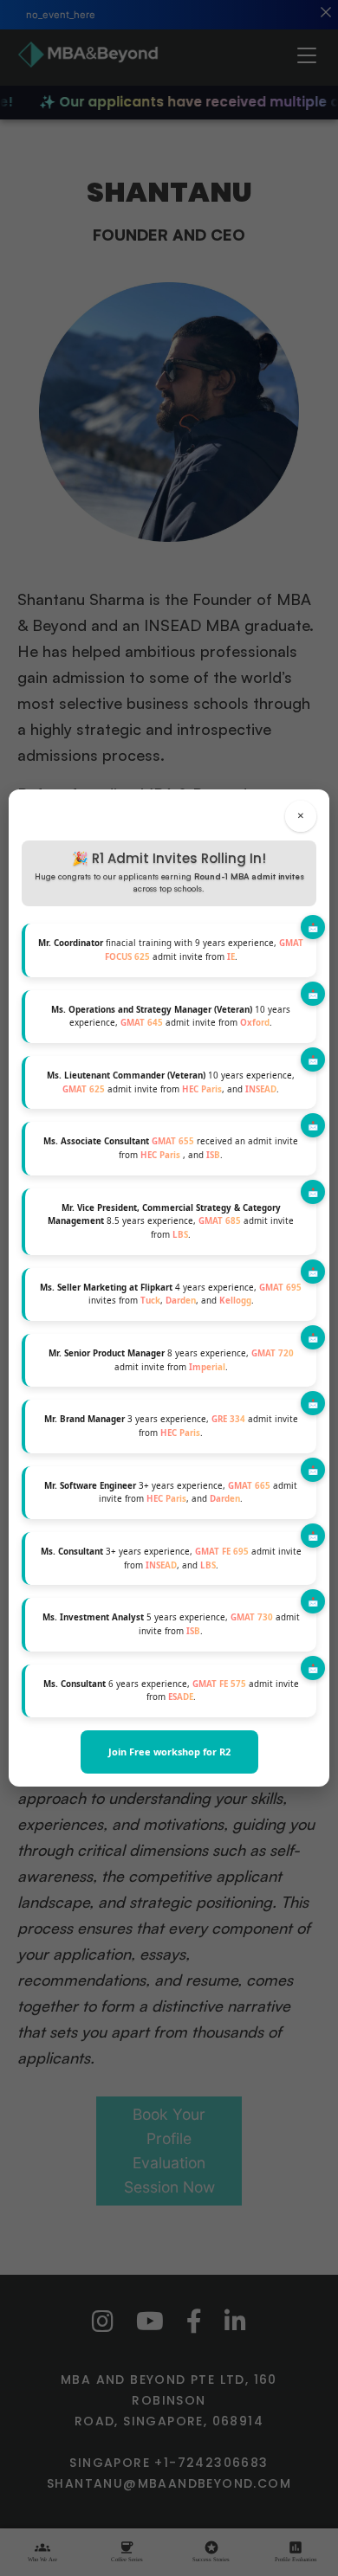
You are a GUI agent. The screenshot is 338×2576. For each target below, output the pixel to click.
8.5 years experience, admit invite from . (171, 1221)
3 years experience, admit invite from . (171, 1426)
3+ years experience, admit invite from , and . (171, 1493)
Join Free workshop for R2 (169, 1752)
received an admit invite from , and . (171, 1148)
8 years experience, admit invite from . (171, 1360)
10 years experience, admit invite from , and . (171, 1082)
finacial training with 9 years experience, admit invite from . (171, 950)
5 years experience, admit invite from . (171, 1624)
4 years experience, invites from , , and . (171, 1294)
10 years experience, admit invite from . (171, 1017)
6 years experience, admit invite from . (171, 1691)
